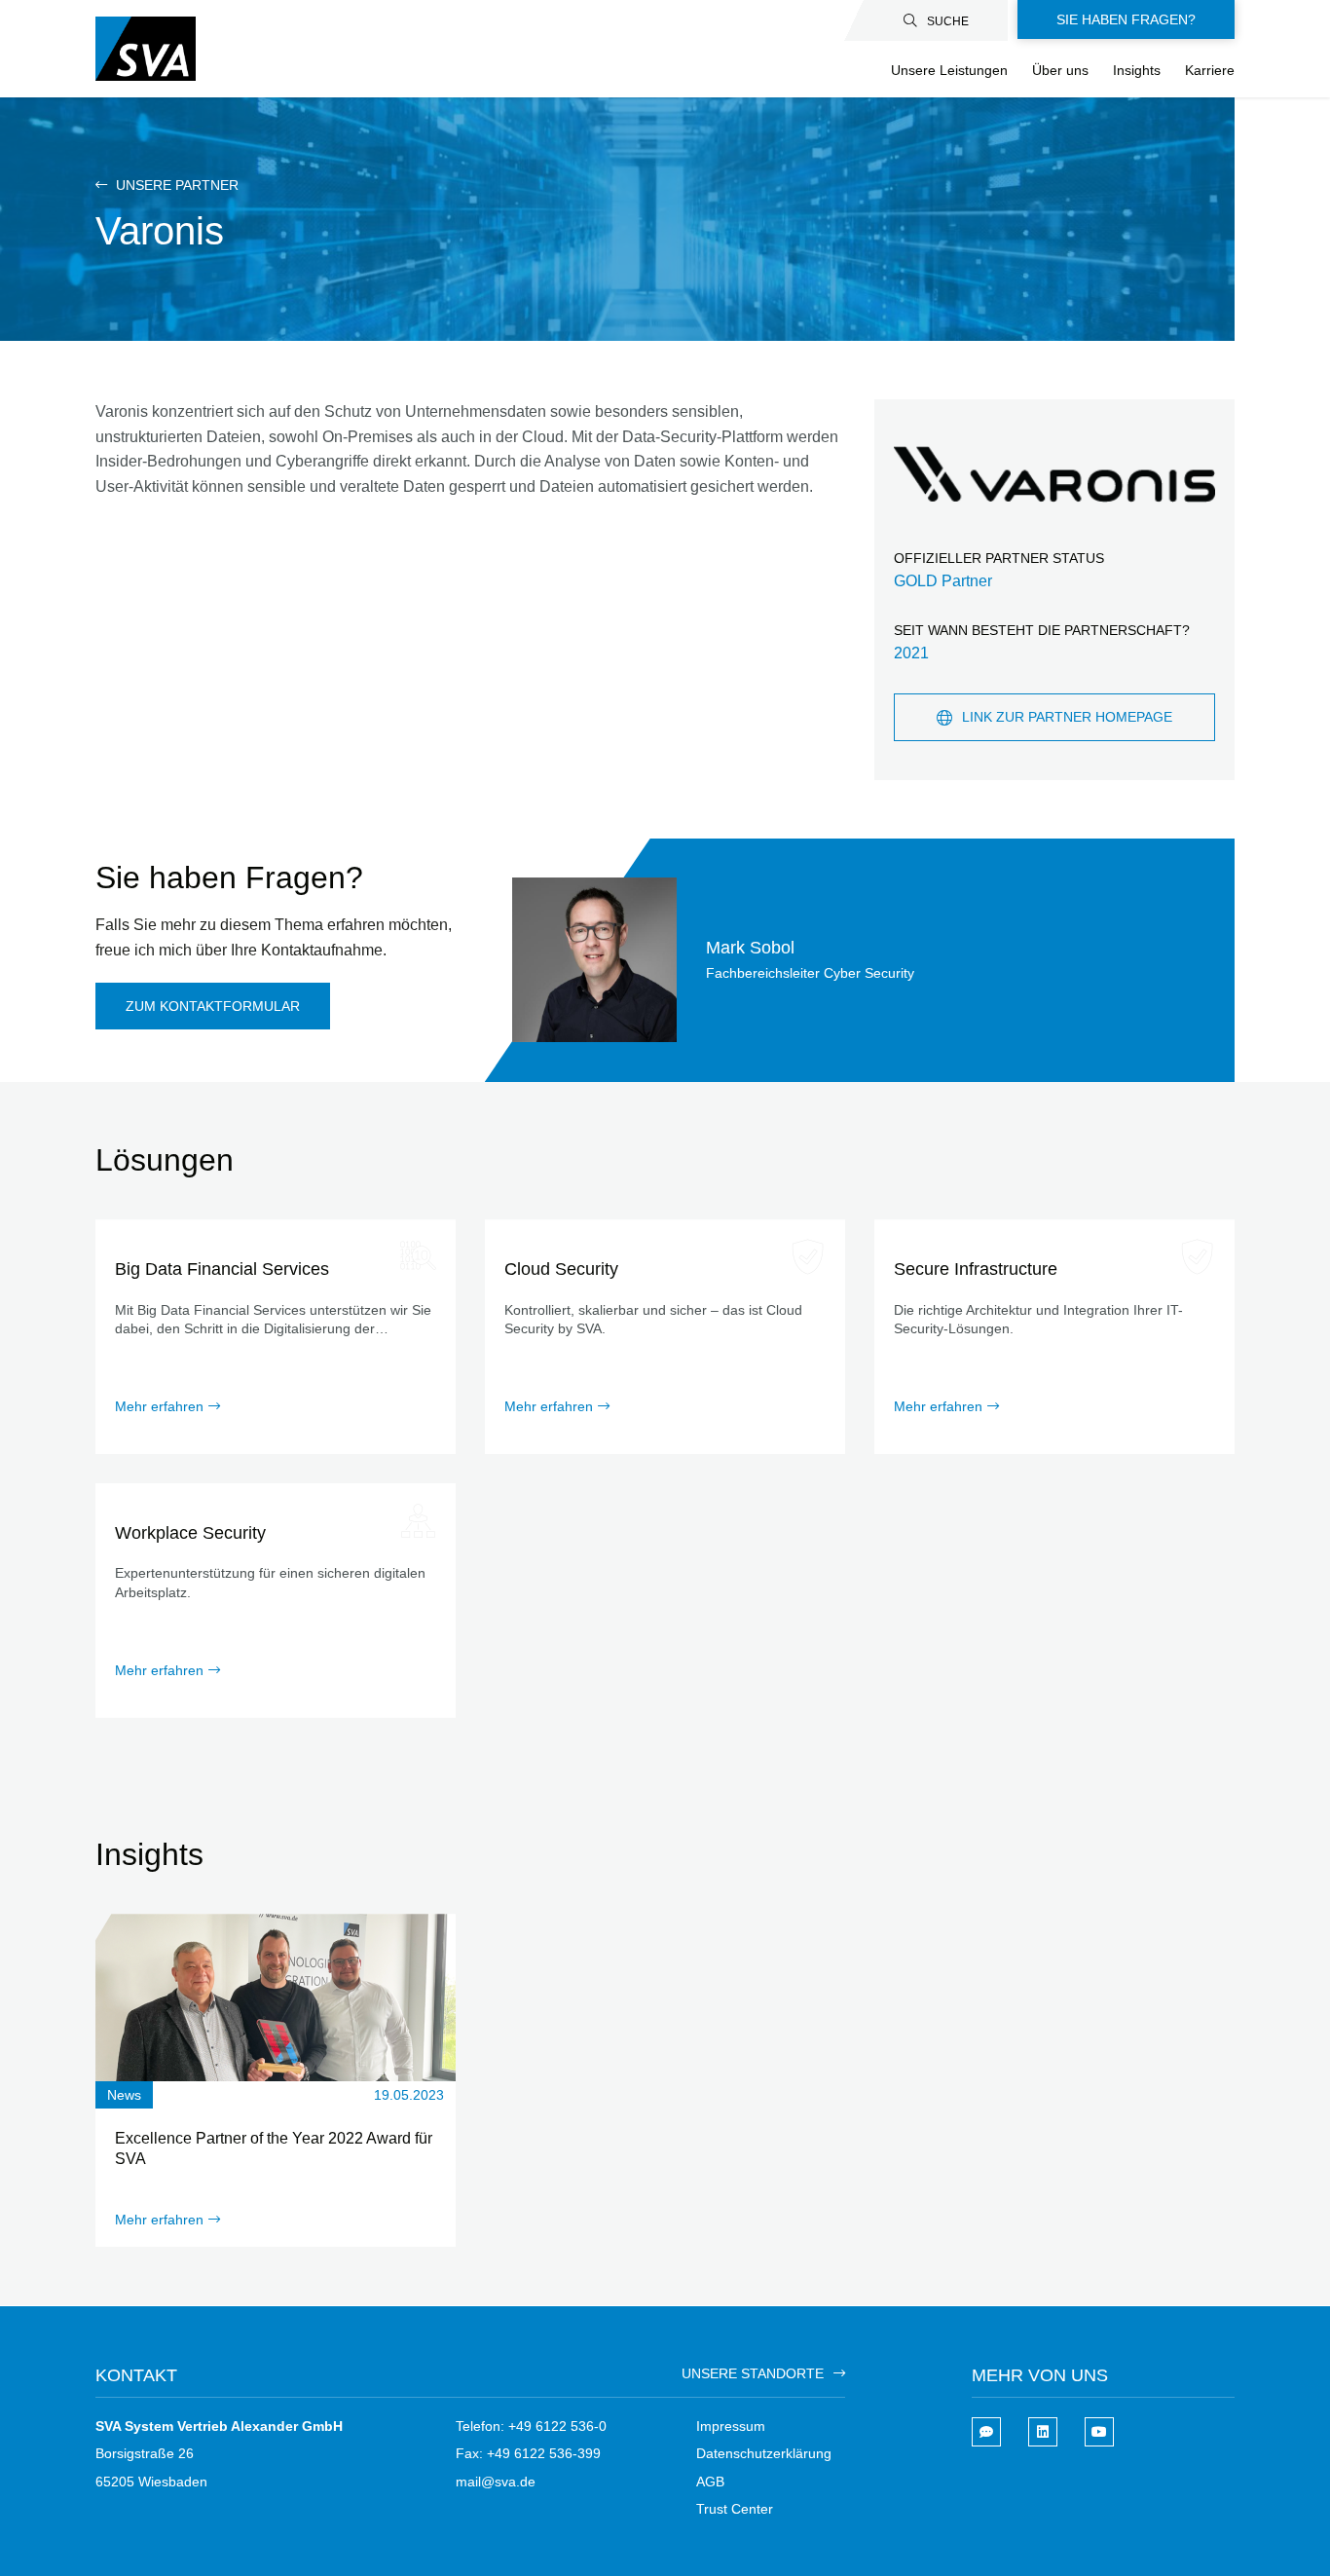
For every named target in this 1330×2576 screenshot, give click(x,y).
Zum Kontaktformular (213, 1006)
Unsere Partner (175, 185)
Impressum (731, 2426)
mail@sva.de (496, 2482)
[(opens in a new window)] (1043, 2432)
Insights (1137, 70)
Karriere (1210, 70)
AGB (710, 2482)
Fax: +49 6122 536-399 (528, 2453)
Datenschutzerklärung (764, 2453)
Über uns (1060, 70)
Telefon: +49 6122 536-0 (531, 2426)
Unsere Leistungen (949, 70)
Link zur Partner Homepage (1067, 717)
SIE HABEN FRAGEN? (1126, 19)
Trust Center (735, 2509)
